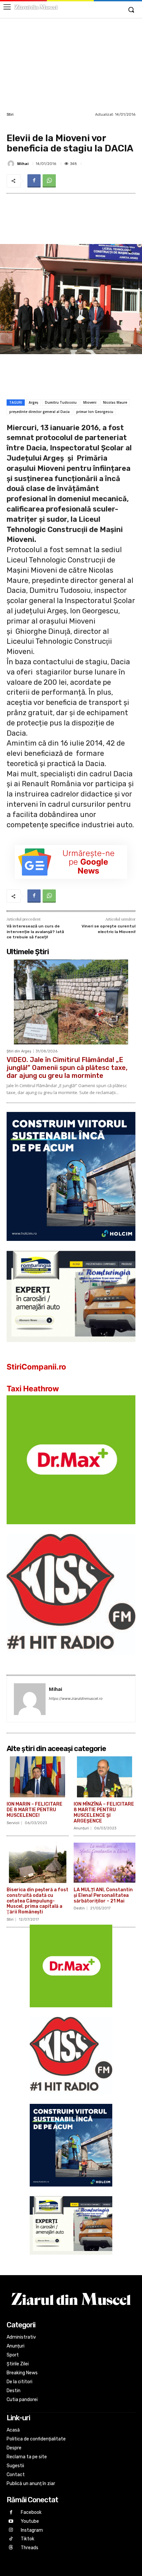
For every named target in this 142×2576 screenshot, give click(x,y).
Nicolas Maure (115, 402)
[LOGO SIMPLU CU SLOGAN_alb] (71, 1660)
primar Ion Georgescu (95, 412)
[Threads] (11, 2548)
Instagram (32, 2530)
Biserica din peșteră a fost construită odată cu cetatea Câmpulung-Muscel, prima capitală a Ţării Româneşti (37, 1901)
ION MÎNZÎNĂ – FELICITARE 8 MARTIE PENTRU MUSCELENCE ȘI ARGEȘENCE (104, 1812)
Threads (30, 2548)
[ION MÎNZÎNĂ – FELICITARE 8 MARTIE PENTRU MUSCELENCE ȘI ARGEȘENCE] (105, 1777)
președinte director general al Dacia (39, 412)
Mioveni (90, 402)
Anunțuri (81, 1828)
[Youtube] (11, 2522)
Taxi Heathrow (33, 1389)
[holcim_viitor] (71, 1246)
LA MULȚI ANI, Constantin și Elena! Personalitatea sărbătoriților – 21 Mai (103, 1895)
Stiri (10, 115)
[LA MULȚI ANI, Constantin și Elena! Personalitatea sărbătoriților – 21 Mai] (105, 1862)
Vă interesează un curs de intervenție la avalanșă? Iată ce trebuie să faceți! (35, 932)
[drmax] (71, 1529)
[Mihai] (12, 164)
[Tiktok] (11, 2539)
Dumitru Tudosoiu (61, 402)
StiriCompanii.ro (36, 1367)
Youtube (30, 2521)
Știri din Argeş (19, 1051)
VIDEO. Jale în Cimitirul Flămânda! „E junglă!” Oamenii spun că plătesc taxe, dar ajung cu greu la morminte (67, 1068)
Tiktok (28, 2539)
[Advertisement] (71, 64)
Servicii (13, 1823)
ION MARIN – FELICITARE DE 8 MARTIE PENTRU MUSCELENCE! (35, 1810)
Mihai (23, 164)
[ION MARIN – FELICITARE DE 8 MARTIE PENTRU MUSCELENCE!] (38, 1777)
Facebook (31, 2512)
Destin (79, 1908)
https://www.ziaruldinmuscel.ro (76, 1698)
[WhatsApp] (49, 181)
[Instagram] (11, 2530)
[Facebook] (34, 181)
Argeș (34, 402)
